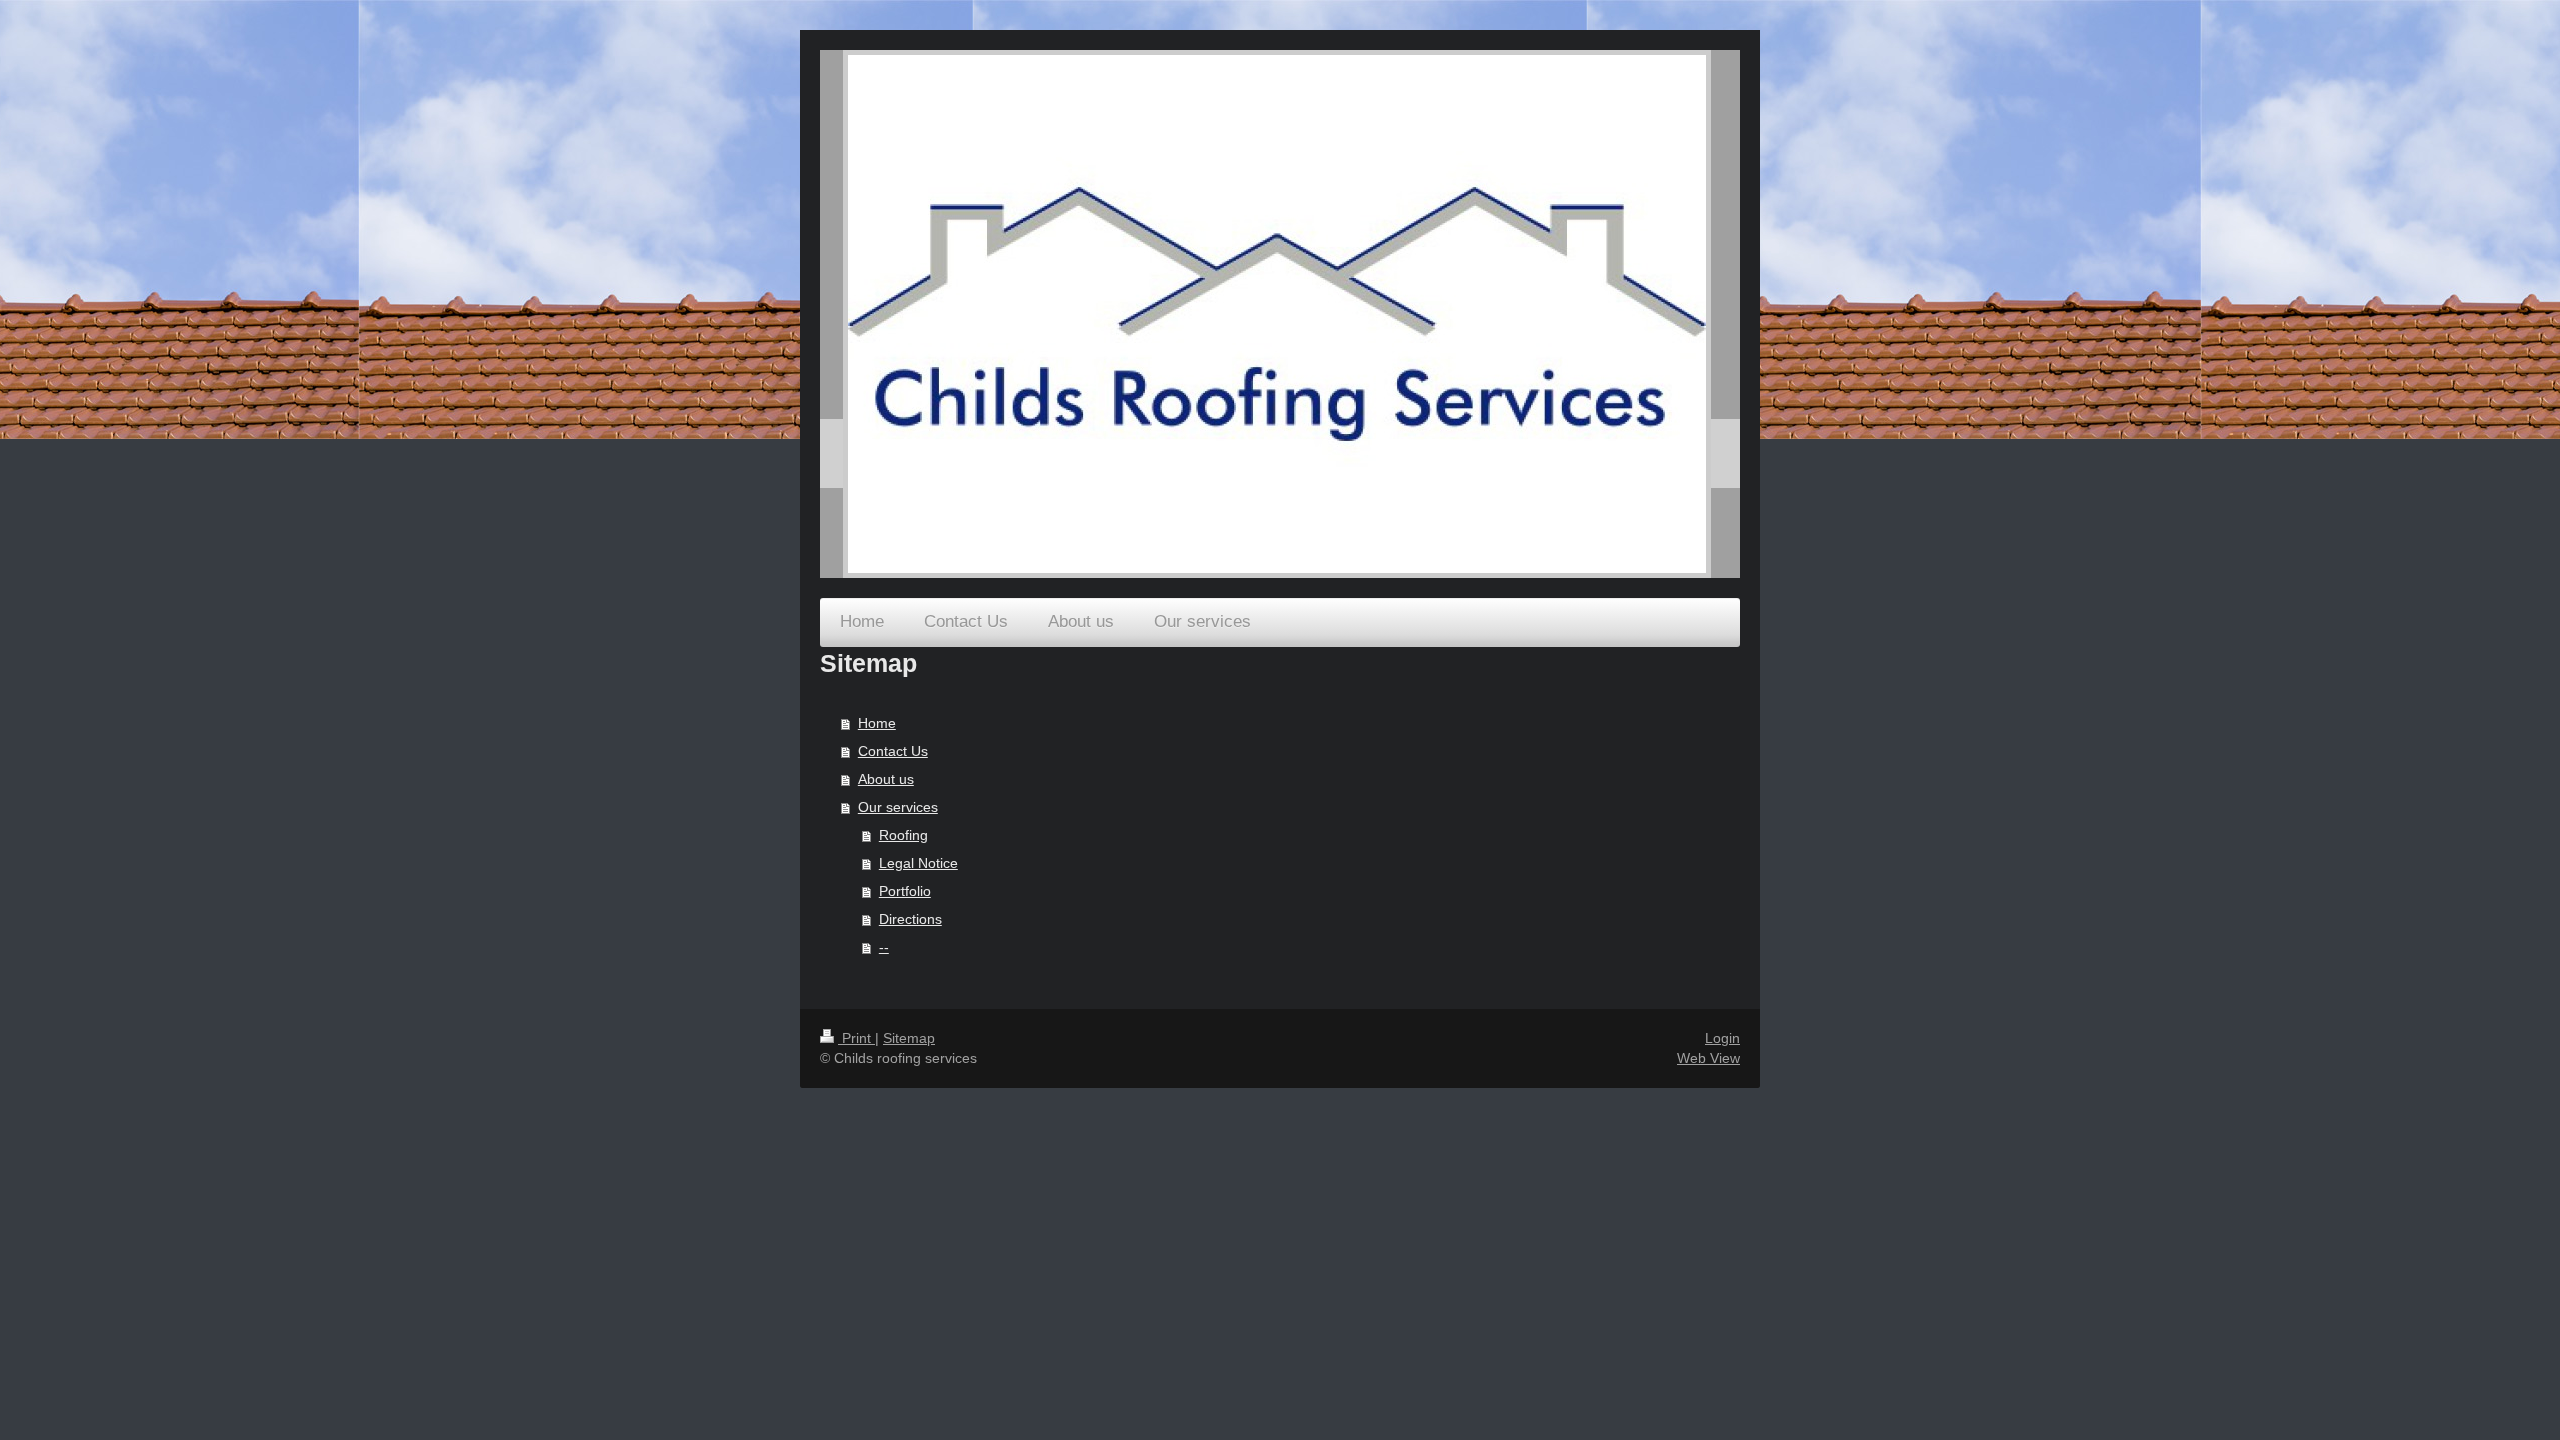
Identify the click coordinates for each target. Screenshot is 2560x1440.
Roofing (903, 835)
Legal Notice (918, 863)
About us (886, 779)
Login (1722, 1038)
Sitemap (909, 1038)
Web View (1708, 1058)
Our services (898, 807)
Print (856, 1038)
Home (877, 723)
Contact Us (893, 751)
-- (884, 947)
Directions (910, 919)
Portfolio (905, 891)
